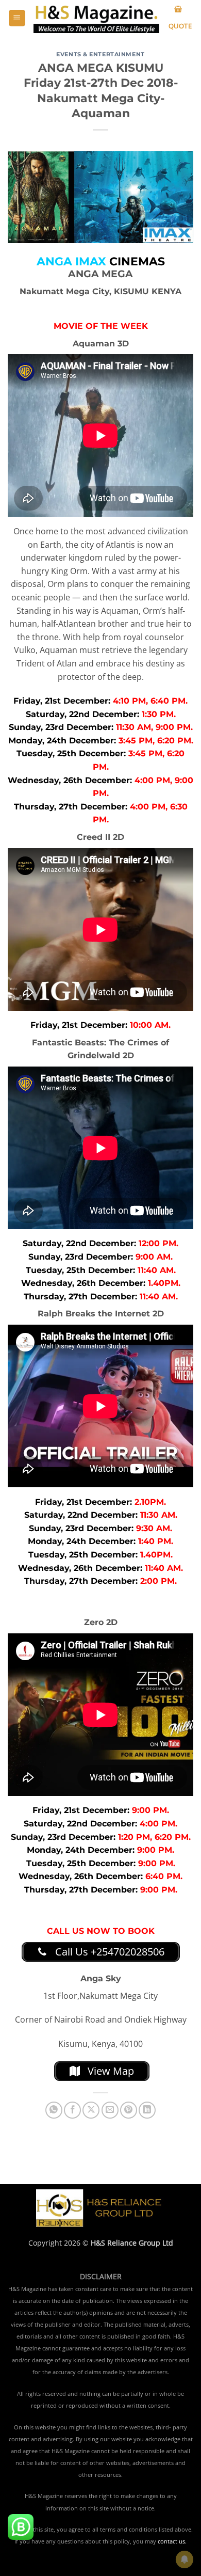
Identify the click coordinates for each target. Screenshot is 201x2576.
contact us (171, 2541)
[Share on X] (91, 2110)
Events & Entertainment (100, 54)
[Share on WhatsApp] (54, 2110)
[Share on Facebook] (72, 2110)
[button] (17, 18)
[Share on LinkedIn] (147, 2110)
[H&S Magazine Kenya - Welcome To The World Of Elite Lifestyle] (96, 18)
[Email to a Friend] (110, 2110)
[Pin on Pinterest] (129, 2110)
